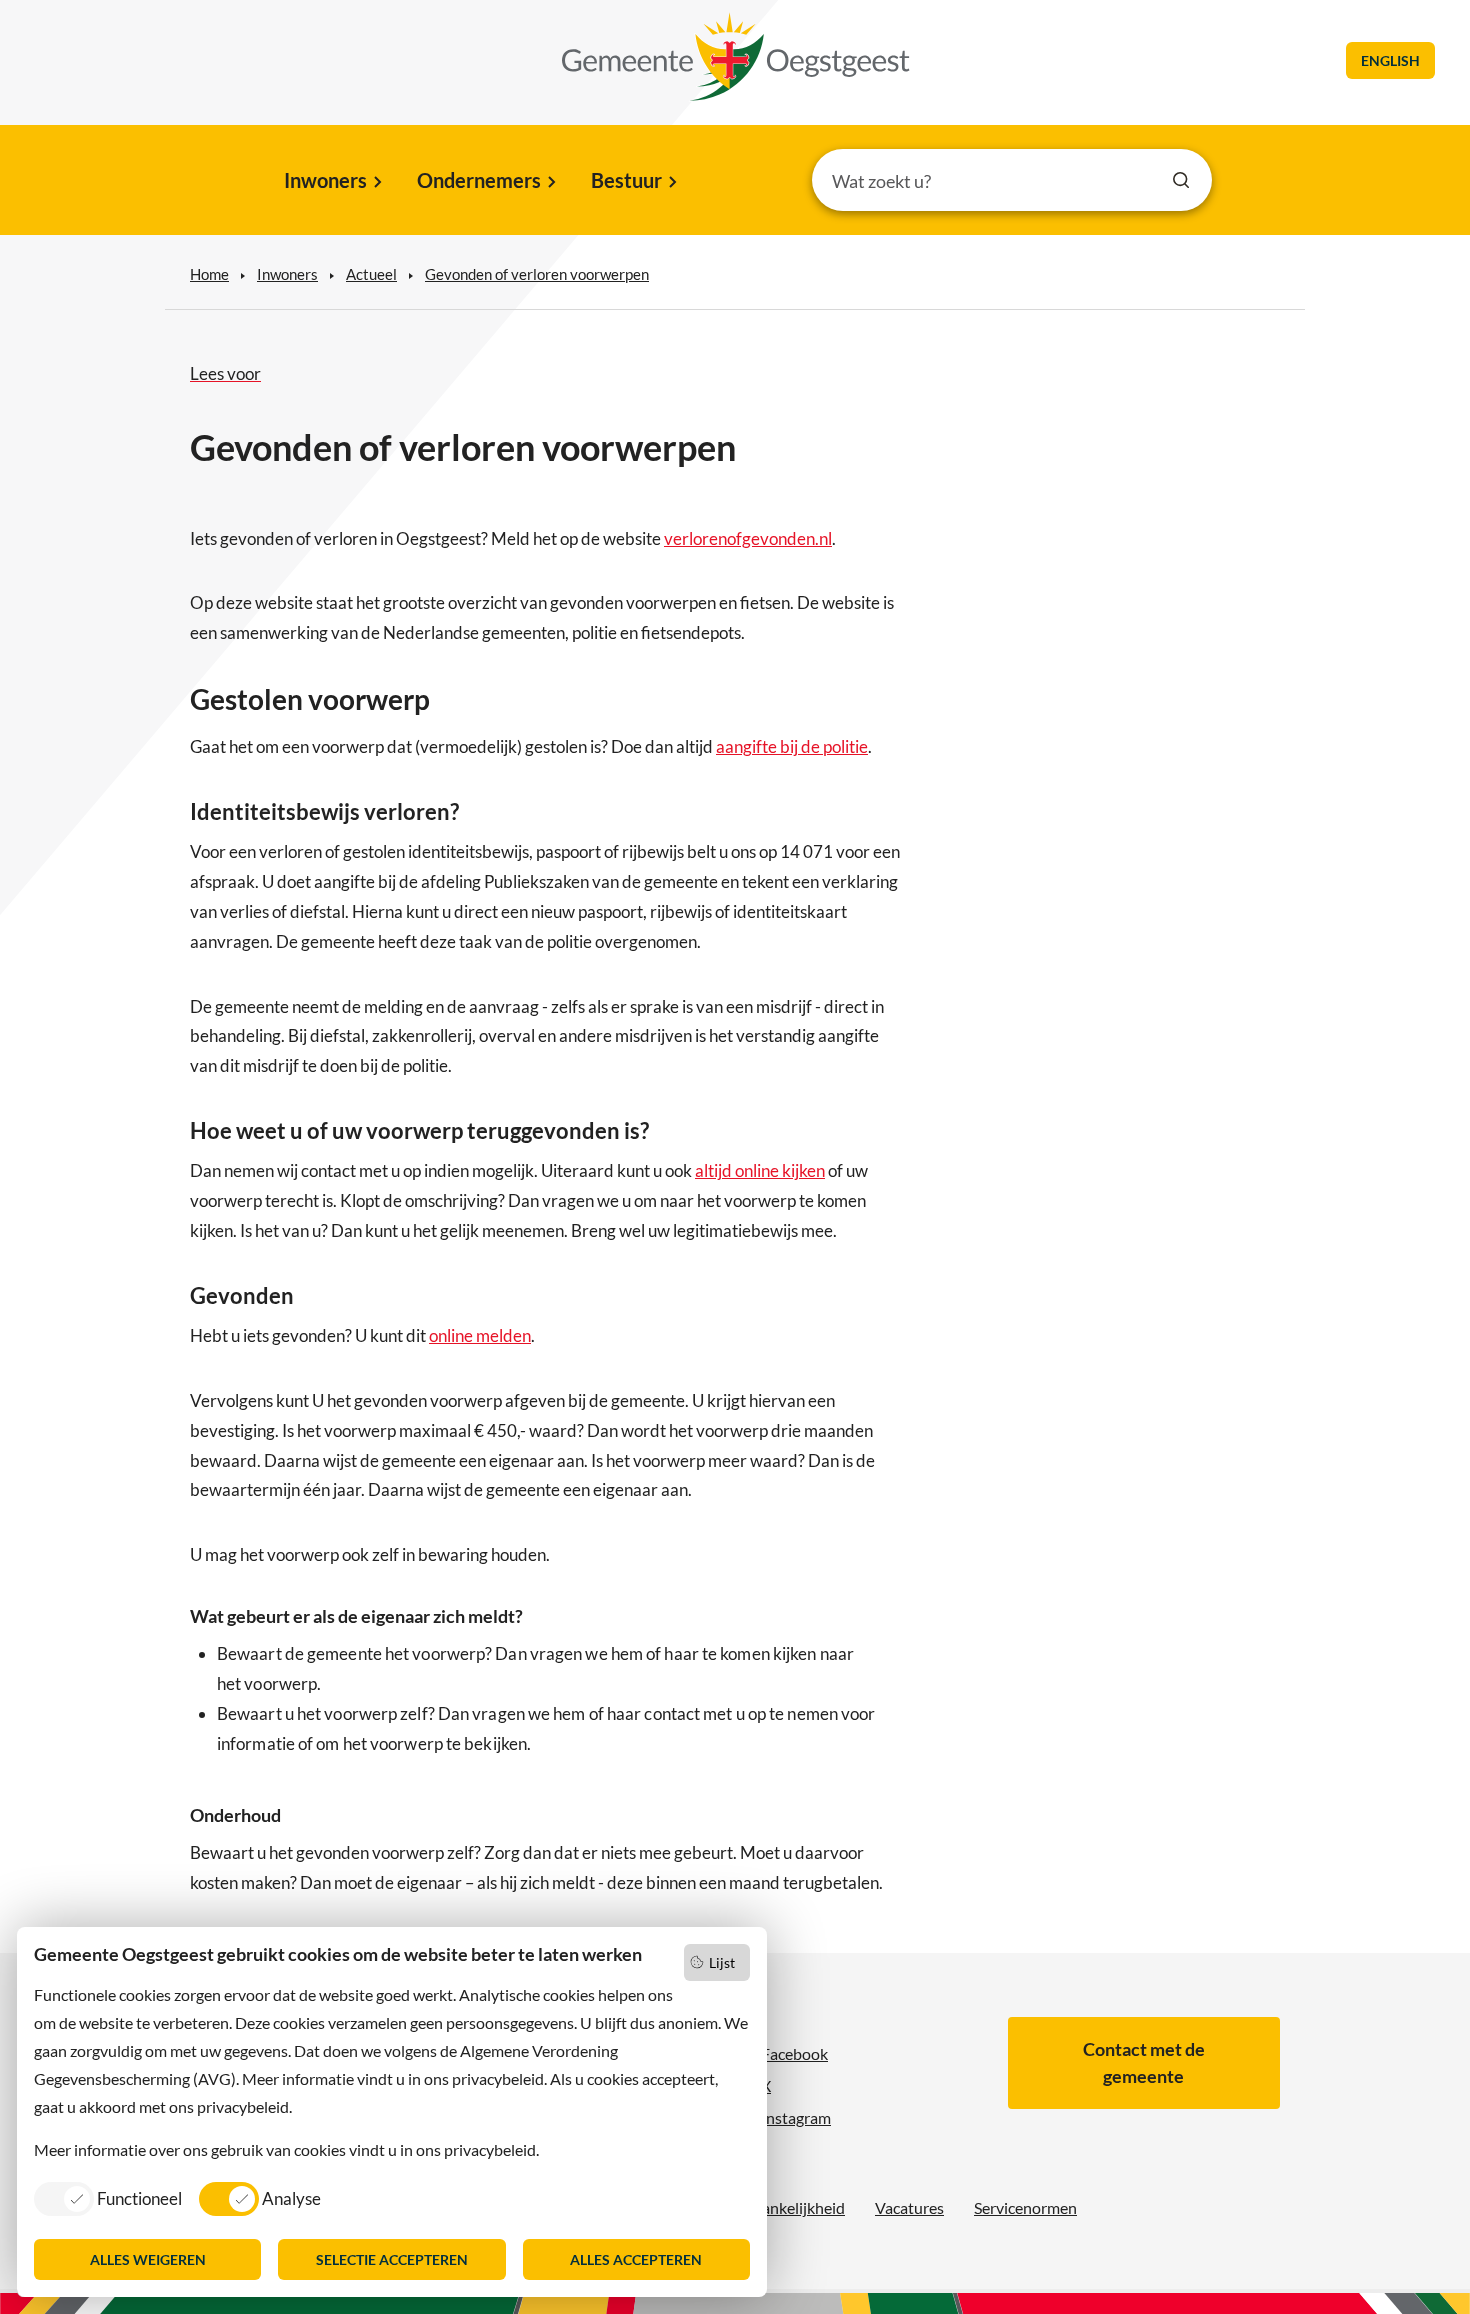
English (1390, 60)
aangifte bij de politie (792, 746)
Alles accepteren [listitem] (636, 2259)
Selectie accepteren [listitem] (392, 2259)
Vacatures (909, 2207)
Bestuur (626, 180)
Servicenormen (1025, 2207)
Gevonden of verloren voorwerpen (537, 274)
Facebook (794, 2053)
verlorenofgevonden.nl (748, 538)
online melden (480, 1335)
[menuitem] (331, 182)
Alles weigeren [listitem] (148, 2259)
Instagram (796, 2117)
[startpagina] (736, 57)
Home (209, 274)
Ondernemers (479, 180)
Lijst (722, 1962)
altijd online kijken (760, 1170)
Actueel (371, 274)
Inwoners (325, 180)
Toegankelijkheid (787, 2207)
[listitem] (108, 2198)
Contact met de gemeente (1144, 2062)
